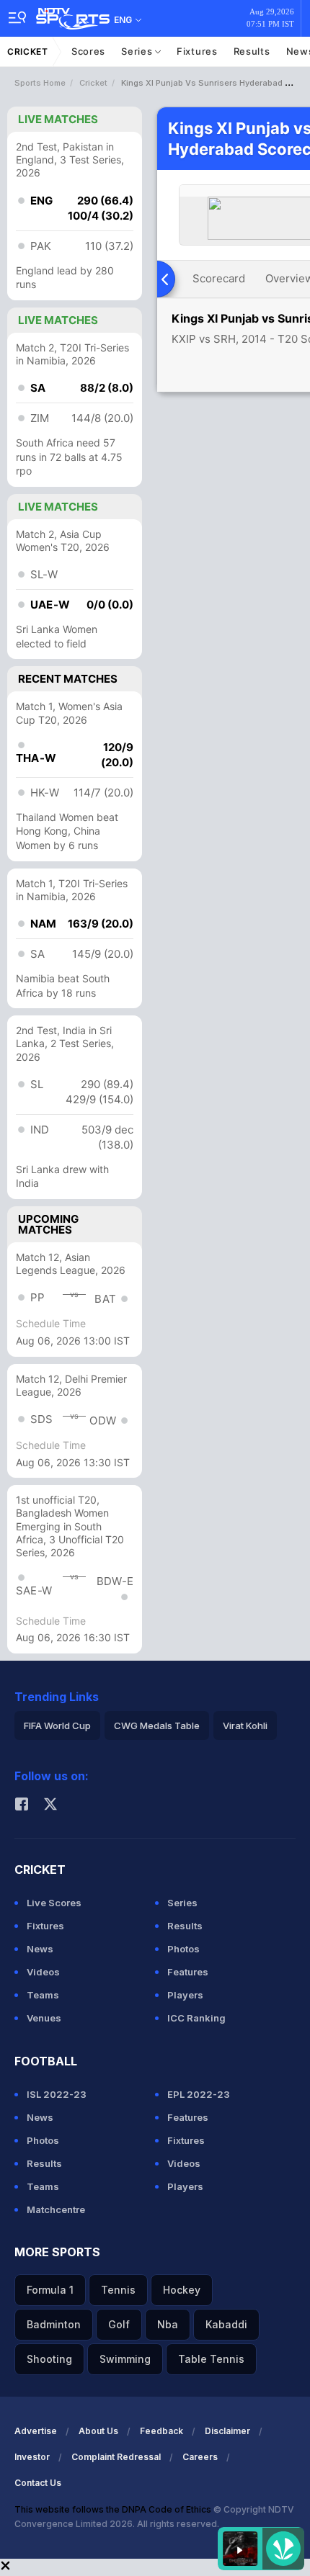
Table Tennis (211, 2359)
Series (138, 51)
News (40, 1949)
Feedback (161, 2431)
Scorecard (219, 278)
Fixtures (197, 51)
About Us (98, 2431)
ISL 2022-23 (57, 2094)
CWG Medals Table (157, 1725)
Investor (32, 2457)
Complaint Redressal (116, 2457)
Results (252, 51)
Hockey (182, 2290)
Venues (44, 2018)
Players (185, 1995)
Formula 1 (50, 2290)
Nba (168, 2324)
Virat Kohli (245, 1725)
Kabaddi (226, 2324)
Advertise (36, 2431)
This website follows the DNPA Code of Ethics (114, 2509)
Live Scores (54, 1903)
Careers (200, 2457)
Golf (119, 2324)
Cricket (28, 51)
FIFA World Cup (57, 1725)
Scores (88, 51)
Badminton (54, 2324)
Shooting (49, 2359)
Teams (43, 1995)
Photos (183, 1949)
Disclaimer (227, 2431)
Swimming (125, 2359)
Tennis (118, 2290)
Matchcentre (56, 2209)
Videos (43, 1972)
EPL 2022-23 (199, 2094)
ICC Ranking (196, 2018)
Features (188, 1972)
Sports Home (40, 83)
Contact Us (38, 2483)
